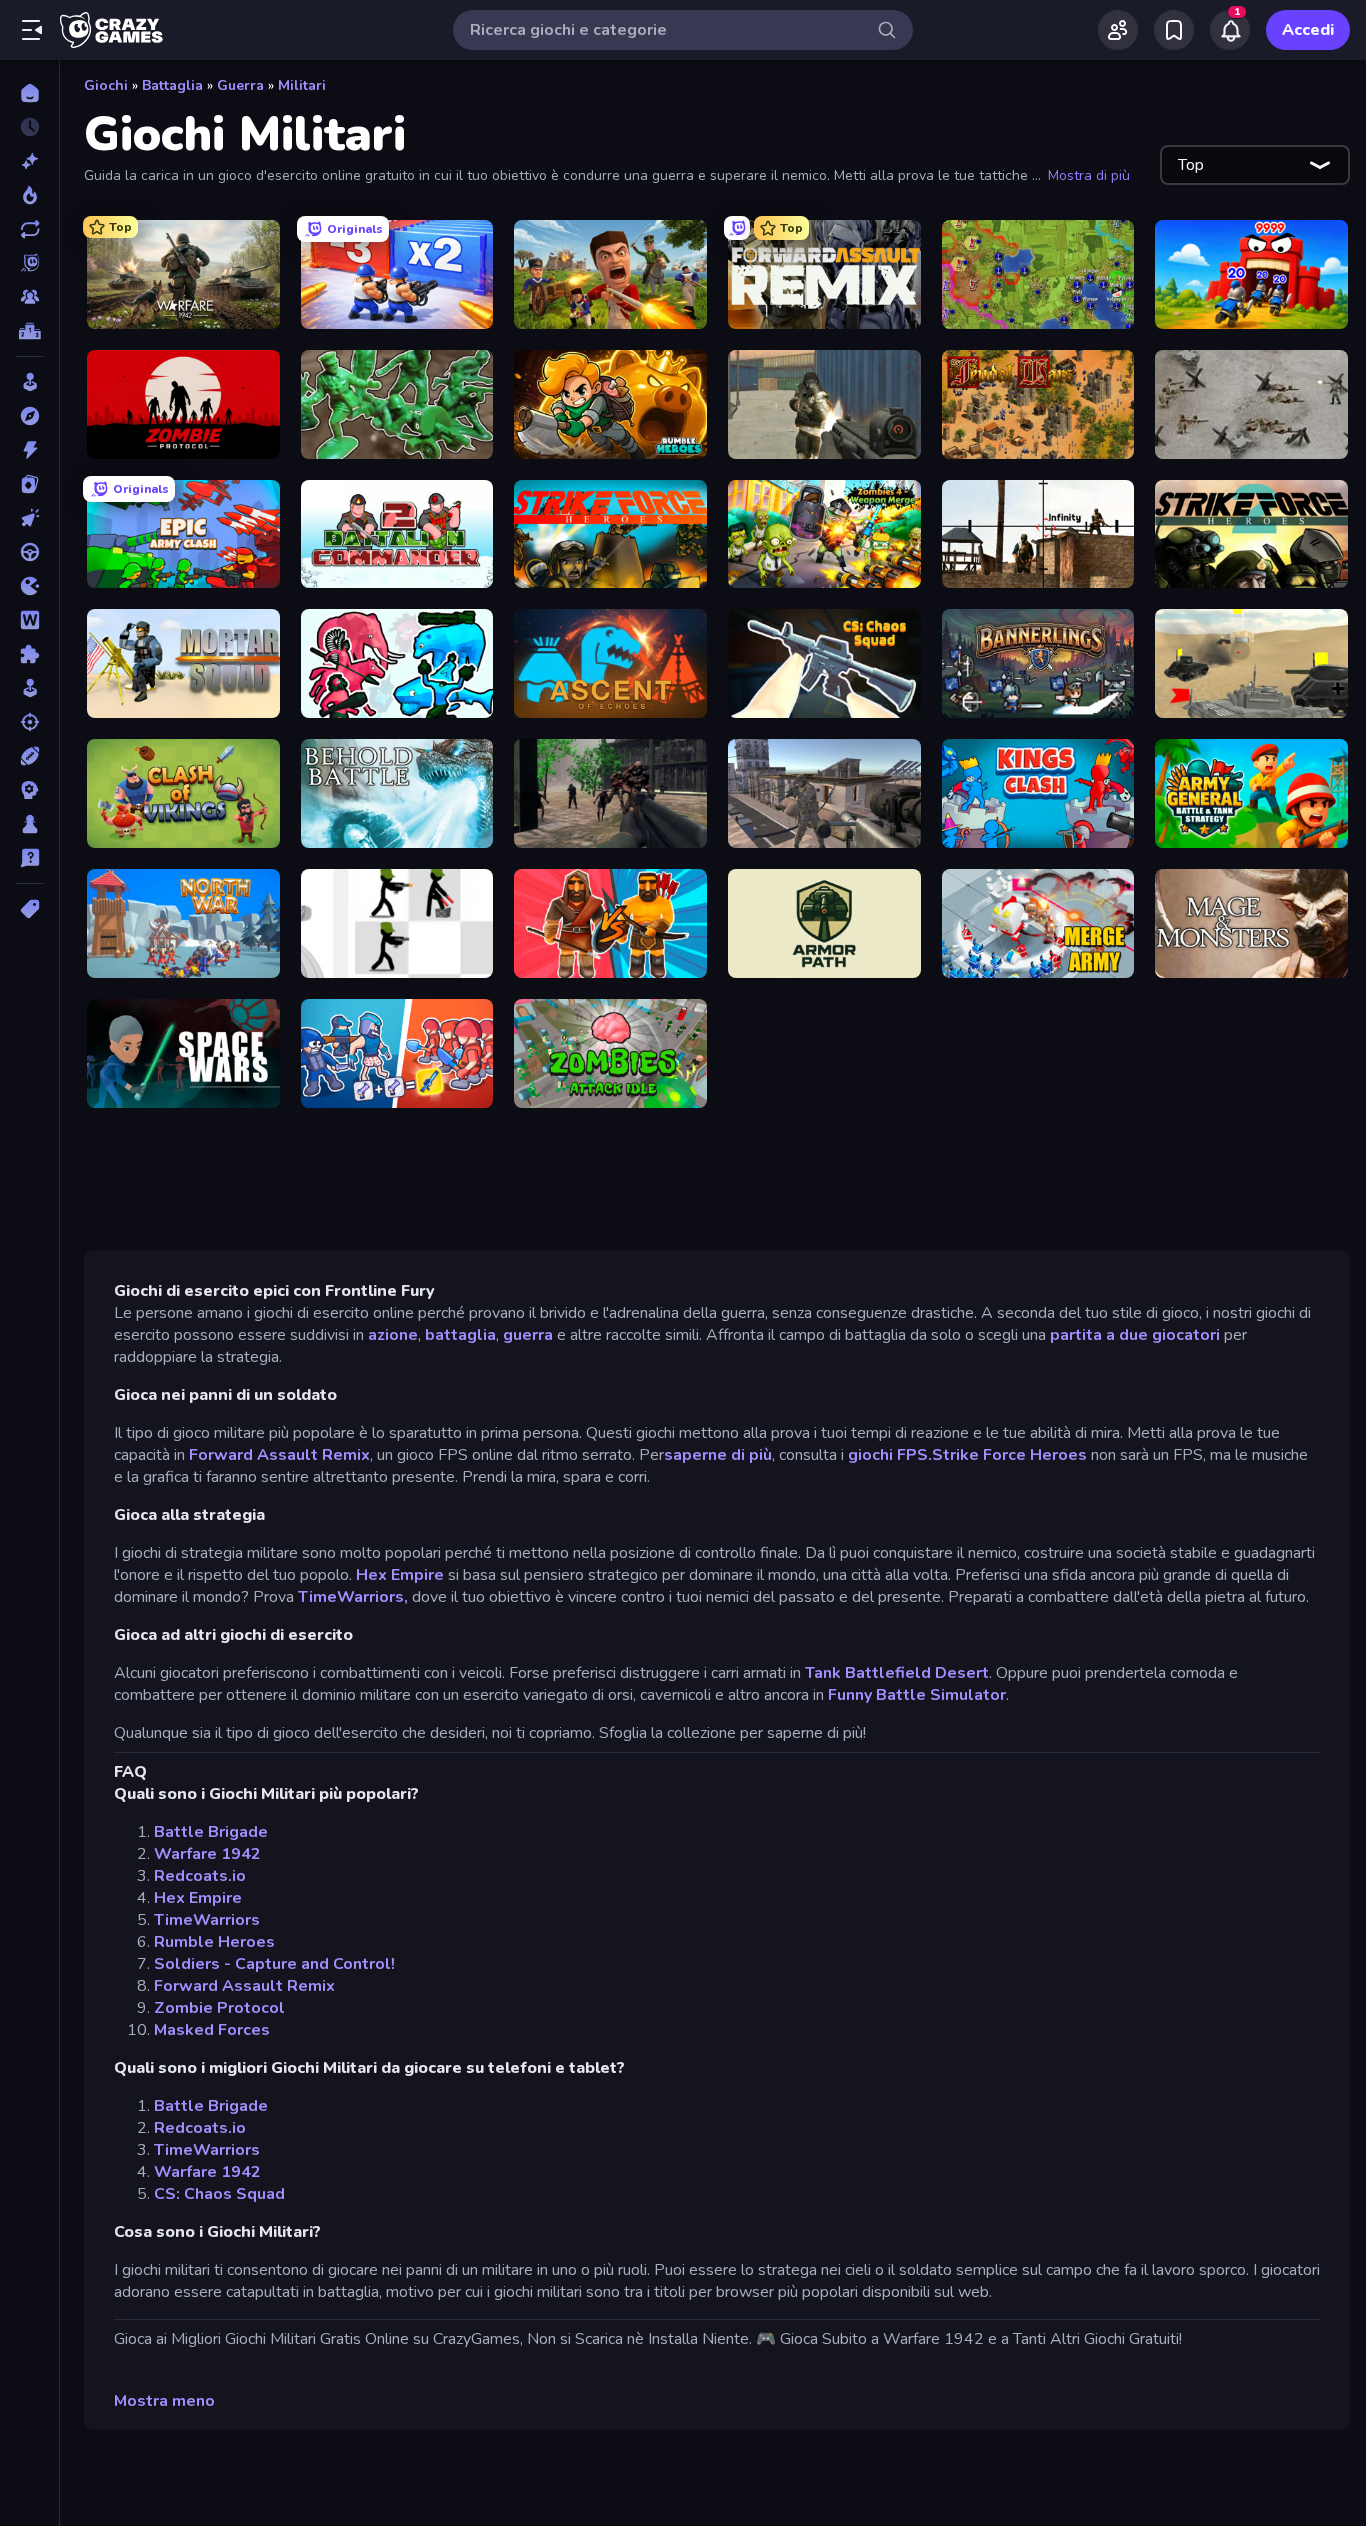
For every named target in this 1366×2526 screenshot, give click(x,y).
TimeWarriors (207, 1920)
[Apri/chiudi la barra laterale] (32, 30)
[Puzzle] (29, 654)
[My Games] (1174, 30)
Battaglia (172, 85)
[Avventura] (29, 416)
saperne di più (718, 1455)
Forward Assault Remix (279, 1455)
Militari (302, 85)
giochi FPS (888, 1455)
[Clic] (29, 518)
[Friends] (1118, 30)
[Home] (29, 93)
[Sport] (29, 756)
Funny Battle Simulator (917, 1695)
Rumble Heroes (214, 1942)
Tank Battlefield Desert (897, 1673)
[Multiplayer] (29, 297)
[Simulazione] (29, 688)
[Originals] (29, 263)
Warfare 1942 (207, 1854)
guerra (528, 1335)
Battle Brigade (211, 1832)
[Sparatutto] (29, 722)
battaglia (460, 1335)
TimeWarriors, (353, 1597)
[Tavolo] (29, 824)
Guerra (240, 85)
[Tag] (29, 909)
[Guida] (29, 552)
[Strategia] (29, 790)
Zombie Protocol (219, 2008)
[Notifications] (1230, 30)
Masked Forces (212, 2030)
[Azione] (29, 450)
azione (393, 1335)
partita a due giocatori (1135, 1335)
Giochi (106, 85)
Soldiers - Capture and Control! (274, 1964)
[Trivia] (29, 858)
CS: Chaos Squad (219, 2194)
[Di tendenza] (29, 195)
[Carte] (29, 484)
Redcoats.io (200, 1876)
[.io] (29, 586)
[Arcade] (29, 382)
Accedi (1308, 30)
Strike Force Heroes (1009, 1455)
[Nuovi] (29, 161)
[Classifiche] (29, 331)
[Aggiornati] (29, 229)
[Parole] (29, 620)
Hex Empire (400, 1575)
